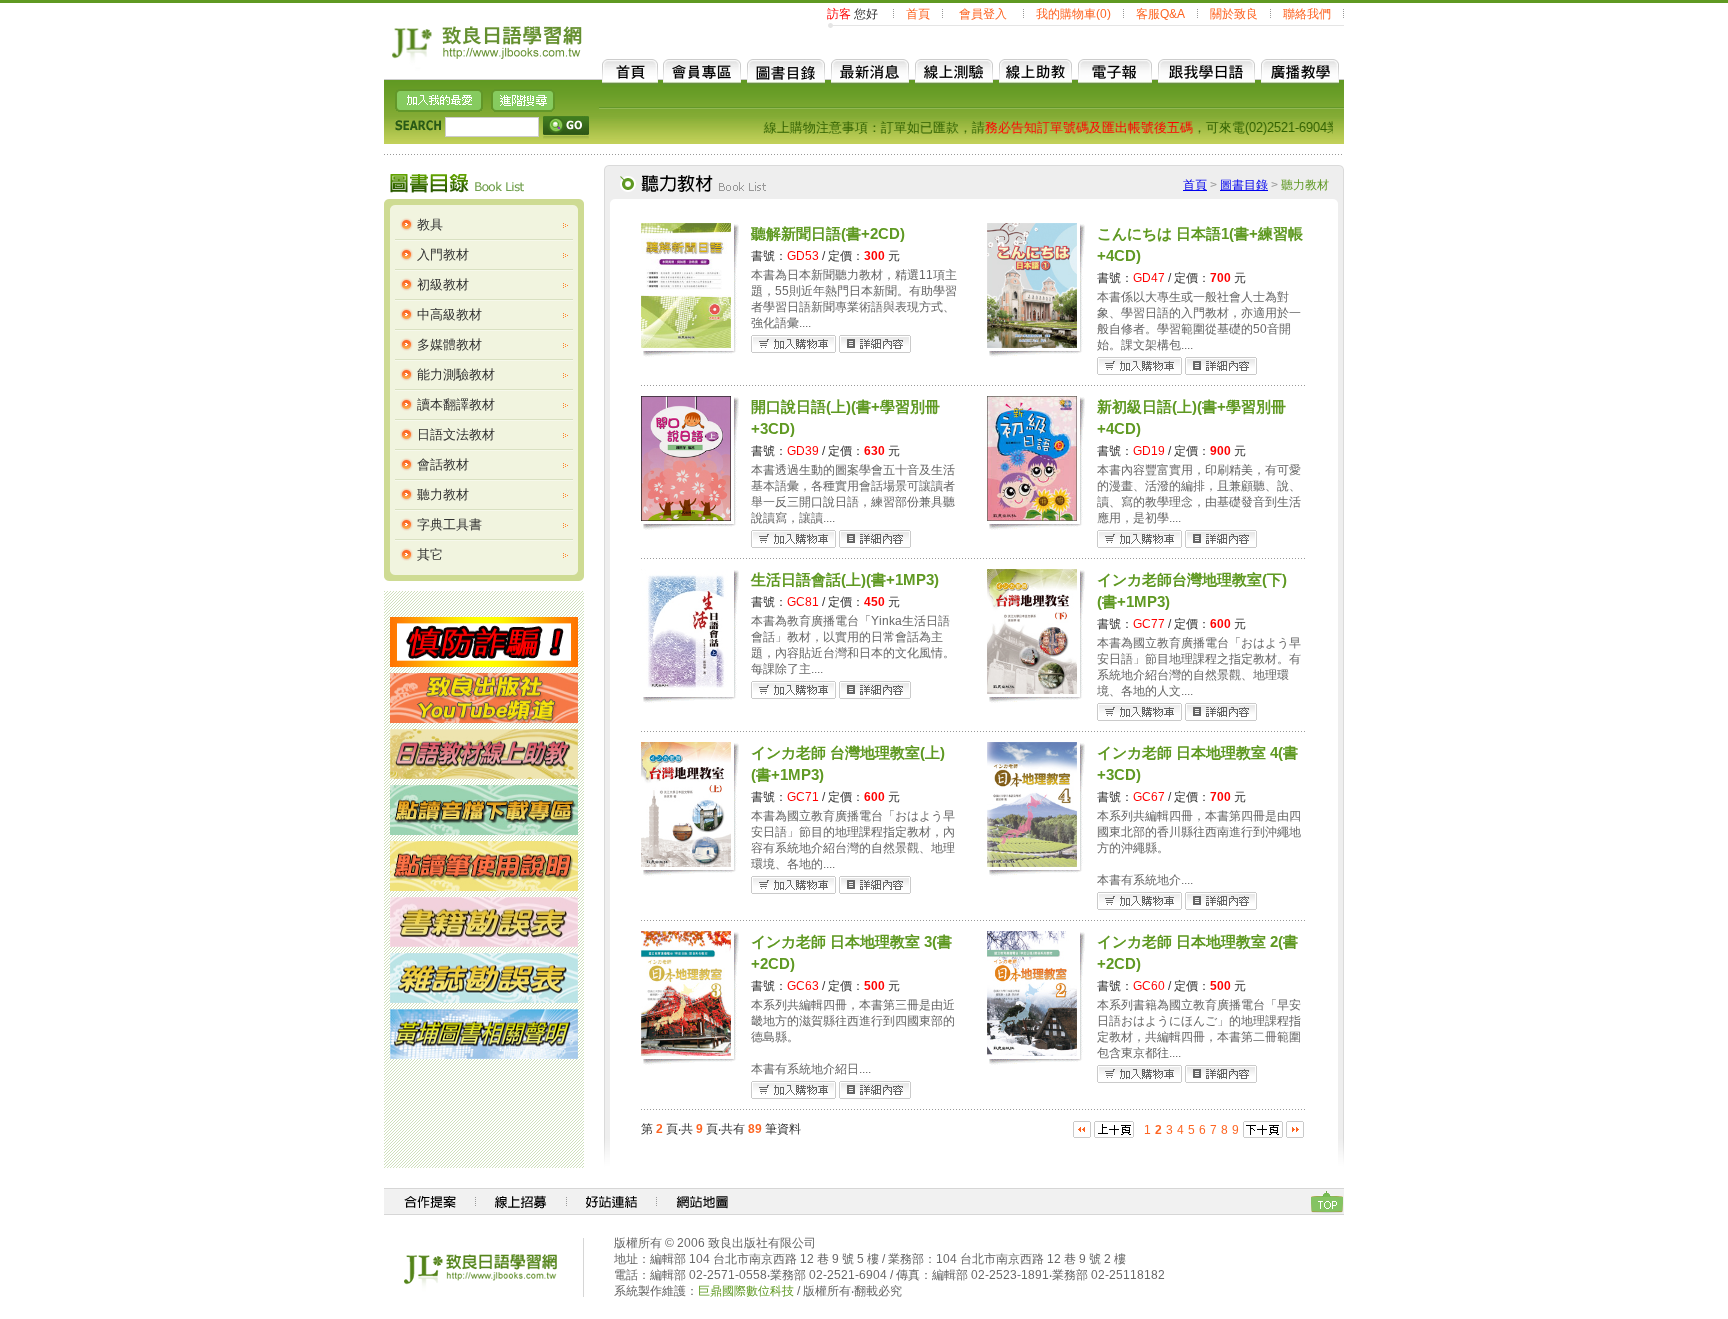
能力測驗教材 (456, 374)
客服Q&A (1160, 14)
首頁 (918, 14)
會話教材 (443, 464)
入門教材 (443, 254)
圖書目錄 (1244, 185)
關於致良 (1234, 14)
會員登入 (983, 14)
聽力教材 (443, 494)
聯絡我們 (1307, 14)
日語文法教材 (456, 434)
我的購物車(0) (1073, 14)
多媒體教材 (449, 344)
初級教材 (443, 284)
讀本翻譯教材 (456, 404)
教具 (430, 224)
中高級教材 (449, 314)
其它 (430, 554)
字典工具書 (449, 524)
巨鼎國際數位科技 (746, 1291)
